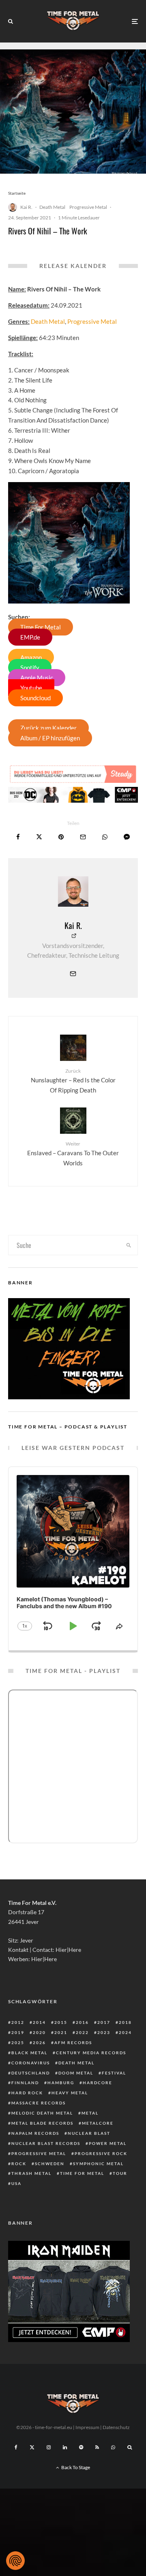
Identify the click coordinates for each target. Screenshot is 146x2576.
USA (16, 2183)
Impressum (87, 2427)
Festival (114, 2073)
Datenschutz (116, 2427)
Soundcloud (35, 698)
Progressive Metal (88, 207)
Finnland (25, 2083)
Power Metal (108, 2143)
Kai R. (26, 207)
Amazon (31, 657)
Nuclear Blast (89, 2133)
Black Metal (29, 2053)
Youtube (31, 688)
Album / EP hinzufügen (50, 738)
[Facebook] (16, 2447)
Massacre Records (39, 2103)
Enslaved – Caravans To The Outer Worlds (73, 1154)
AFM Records (73, 2043)
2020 (39, 2032)
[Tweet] (39, 837)
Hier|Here (68, 1950)
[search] (129, 1245)
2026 (39, 2043)
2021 (61, 2032)
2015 (61, 2022)
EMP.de (30, 637)
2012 (18, 2022)
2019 (18, 2032)
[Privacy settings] (15, 2561)
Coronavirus (31, 2063)
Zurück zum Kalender (48, 728)
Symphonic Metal (98, 2164)
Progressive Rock (101, 2153)
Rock (19, 2164)
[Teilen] (18, 837)
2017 (104, 2022)
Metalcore (98, 2123)
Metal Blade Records (42, 2123)
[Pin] (61, 837)
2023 (104, 2032)
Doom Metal (76, 2073)
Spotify (30, 667)
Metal (90, 2113)
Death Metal (52, 207)
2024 (125, 2032)
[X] (32, 2447)
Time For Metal (41, 627)
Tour (120, 2173)
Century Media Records (91, 2053)
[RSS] (97, 2447)
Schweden (50, 2164)
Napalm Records (35, 2133)
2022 (82, 2032)
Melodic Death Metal (42, 2113)
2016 (82, 2022)
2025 (18, 2043)
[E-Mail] (83, 837)
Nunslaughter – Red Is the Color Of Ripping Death (73, 1081)
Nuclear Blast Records (46, 2143)
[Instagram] (49, 2447)
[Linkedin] (65, 2447)
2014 (39, 2022)
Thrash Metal (31, 2173)
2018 (125, 2022)
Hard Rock (27, 2093)
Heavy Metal (70, 2093)
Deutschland (31, 2073)
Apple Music (37, 678)
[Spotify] (81, 2447)
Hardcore (98, 2083)
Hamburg (61, 2083)
